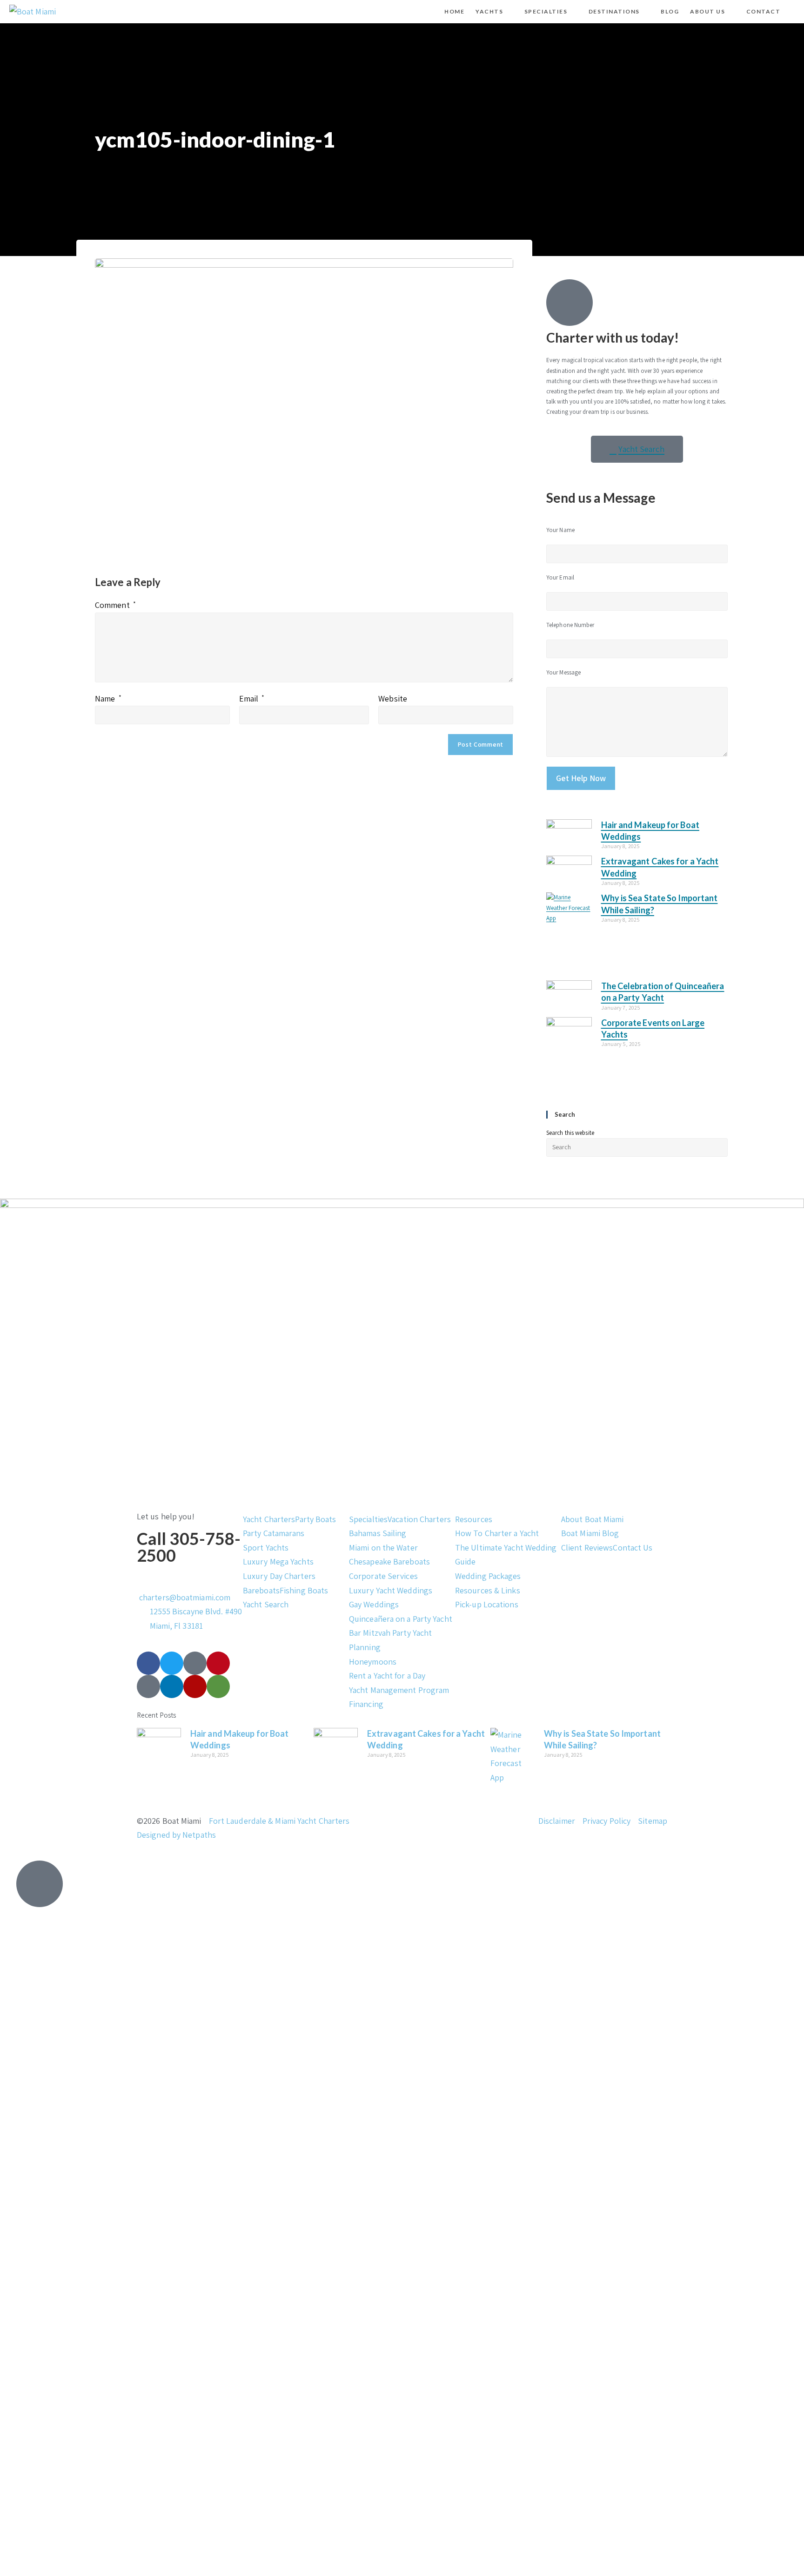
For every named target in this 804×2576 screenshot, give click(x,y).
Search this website (570, 1133)
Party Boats (315, 1519)
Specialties (368, 1519)
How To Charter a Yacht (497, 1533)
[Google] (148, 1686)
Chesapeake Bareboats (389, 1561)
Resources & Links (488, 1590)
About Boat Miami (593, 1519)
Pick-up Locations (487, 1604)
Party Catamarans (274, 1533)
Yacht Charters (269, 1519)
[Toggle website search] (794, 12)
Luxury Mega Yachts (278, 1561)
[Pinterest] (218, 1663)
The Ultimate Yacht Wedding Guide (506, 1555)
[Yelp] (195, 1686)
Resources (474, 1519)
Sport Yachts (266, 1548)
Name (108, 698)
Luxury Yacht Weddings (391, 1590)
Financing (366, 1704)
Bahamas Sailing (378, 1533)
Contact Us (633, 1548)
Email (252, 698)
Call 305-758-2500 (189, 1547)
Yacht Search (266, 1604)
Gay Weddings (374, 1604)
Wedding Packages (488, 1576)
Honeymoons (373, 1662)
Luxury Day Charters (279, 1576)
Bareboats (261, 1590)
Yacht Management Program (399, 1690)
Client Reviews (587, 1548)
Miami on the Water (383, 1548)
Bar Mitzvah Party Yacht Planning (390, 1640)
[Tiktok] (195, 1663)
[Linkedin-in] (172, 1686)
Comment (115, 605)
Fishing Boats (304, 1590)
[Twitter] (172, 1663)
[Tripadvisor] (218, 1686)
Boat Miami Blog (590, 1533)
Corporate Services (383, 1576)
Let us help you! (166, 1516)
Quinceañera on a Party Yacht (401, 1619)
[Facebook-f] (148, 1663)
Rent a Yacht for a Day (387, 1676)
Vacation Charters (419, 1519)
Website (393, 698)
